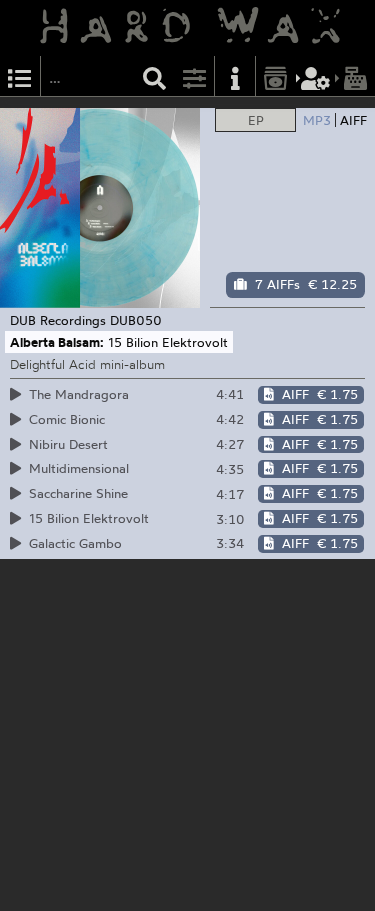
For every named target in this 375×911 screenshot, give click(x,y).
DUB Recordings (58, 320)
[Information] (235, 76)
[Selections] (20, 76)
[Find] (155, 76)
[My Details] (316, 76)
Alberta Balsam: (57, 342)
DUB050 (136, 320)
